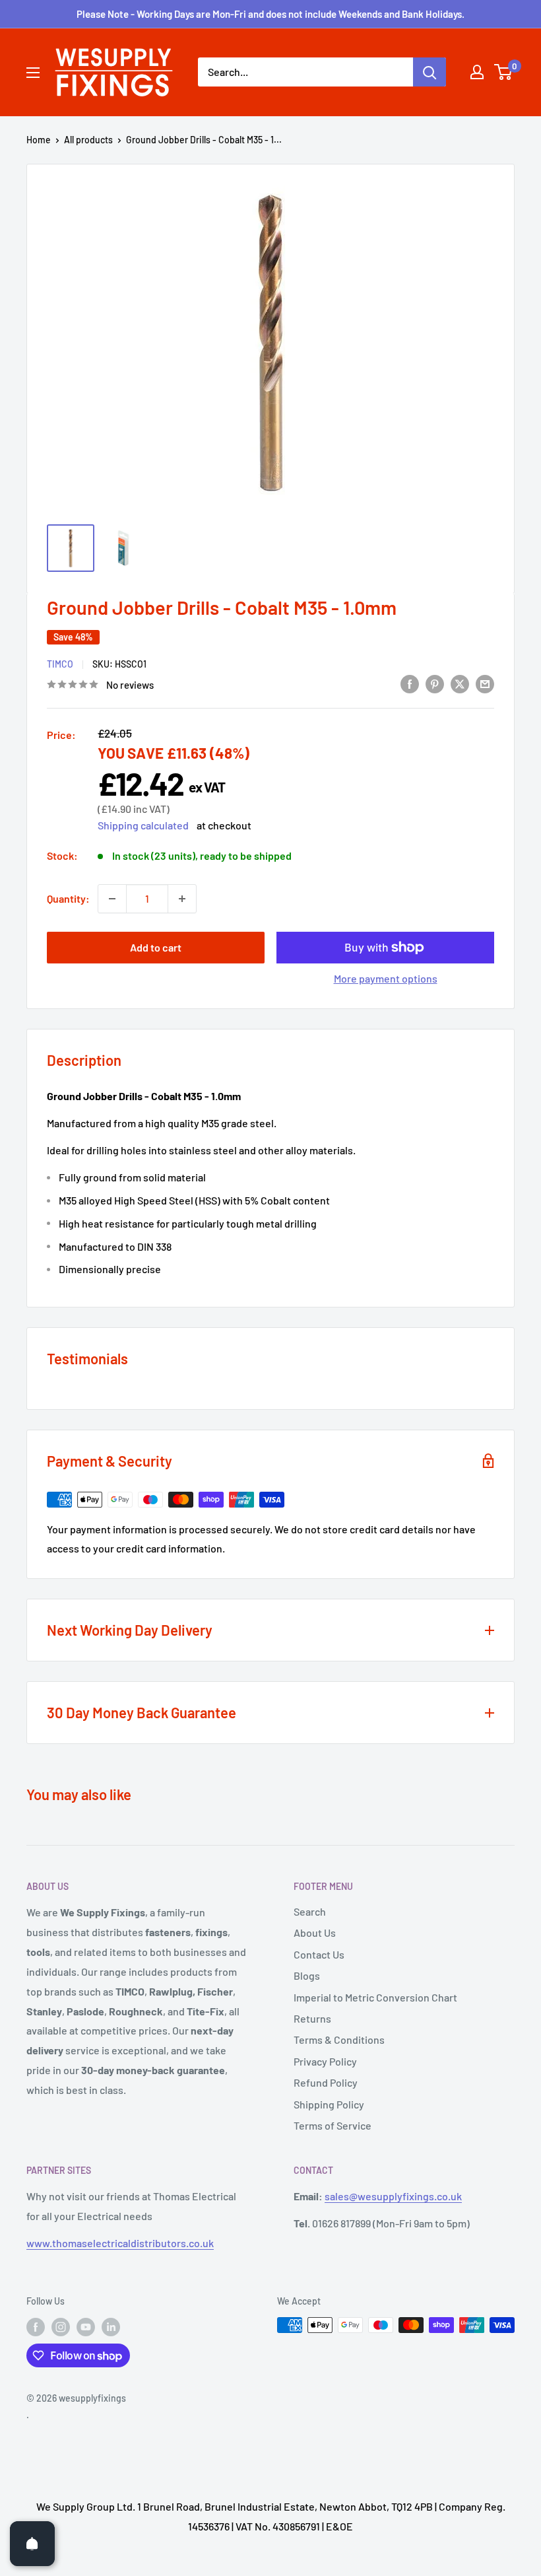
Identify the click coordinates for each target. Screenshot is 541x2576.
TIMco (60, 664)
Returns (312, 2018)
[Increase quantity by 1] (182, 899)
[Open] (32, 2544)
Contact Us (319, 1954)
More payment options (386, 978)
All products (88, 140)
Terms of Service (333, 2125)
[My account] (477, 72)
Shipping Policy (329, 2104)
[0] (504, 72)
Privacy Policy (325, 2061)
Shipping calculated (143, 825)
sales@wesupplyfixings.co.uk (393, 2196)
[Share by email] (485, 683)
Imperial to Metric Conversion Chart (375, 1997)
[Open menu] (33, 73)
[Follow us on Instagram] (61, 2326)
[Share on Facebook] (410, 683)
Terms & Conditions (339, 2039)
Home (39, 140)
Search (310, 1911)
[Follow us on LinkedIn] (111, 2326)
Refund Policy (326, 2082)
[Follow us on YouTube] (86, 2326)
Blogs (307, 1975)
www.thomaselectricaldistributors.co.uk (120, 2243)
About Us (315, 1932)
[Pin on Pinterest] (435, 683)
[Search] (430, 72)
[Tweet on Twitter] (460, 683)
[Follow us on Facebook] (36, 2326)
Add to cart (156, 947)
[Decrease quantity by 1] (112, 899)
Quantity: (68, 898)
